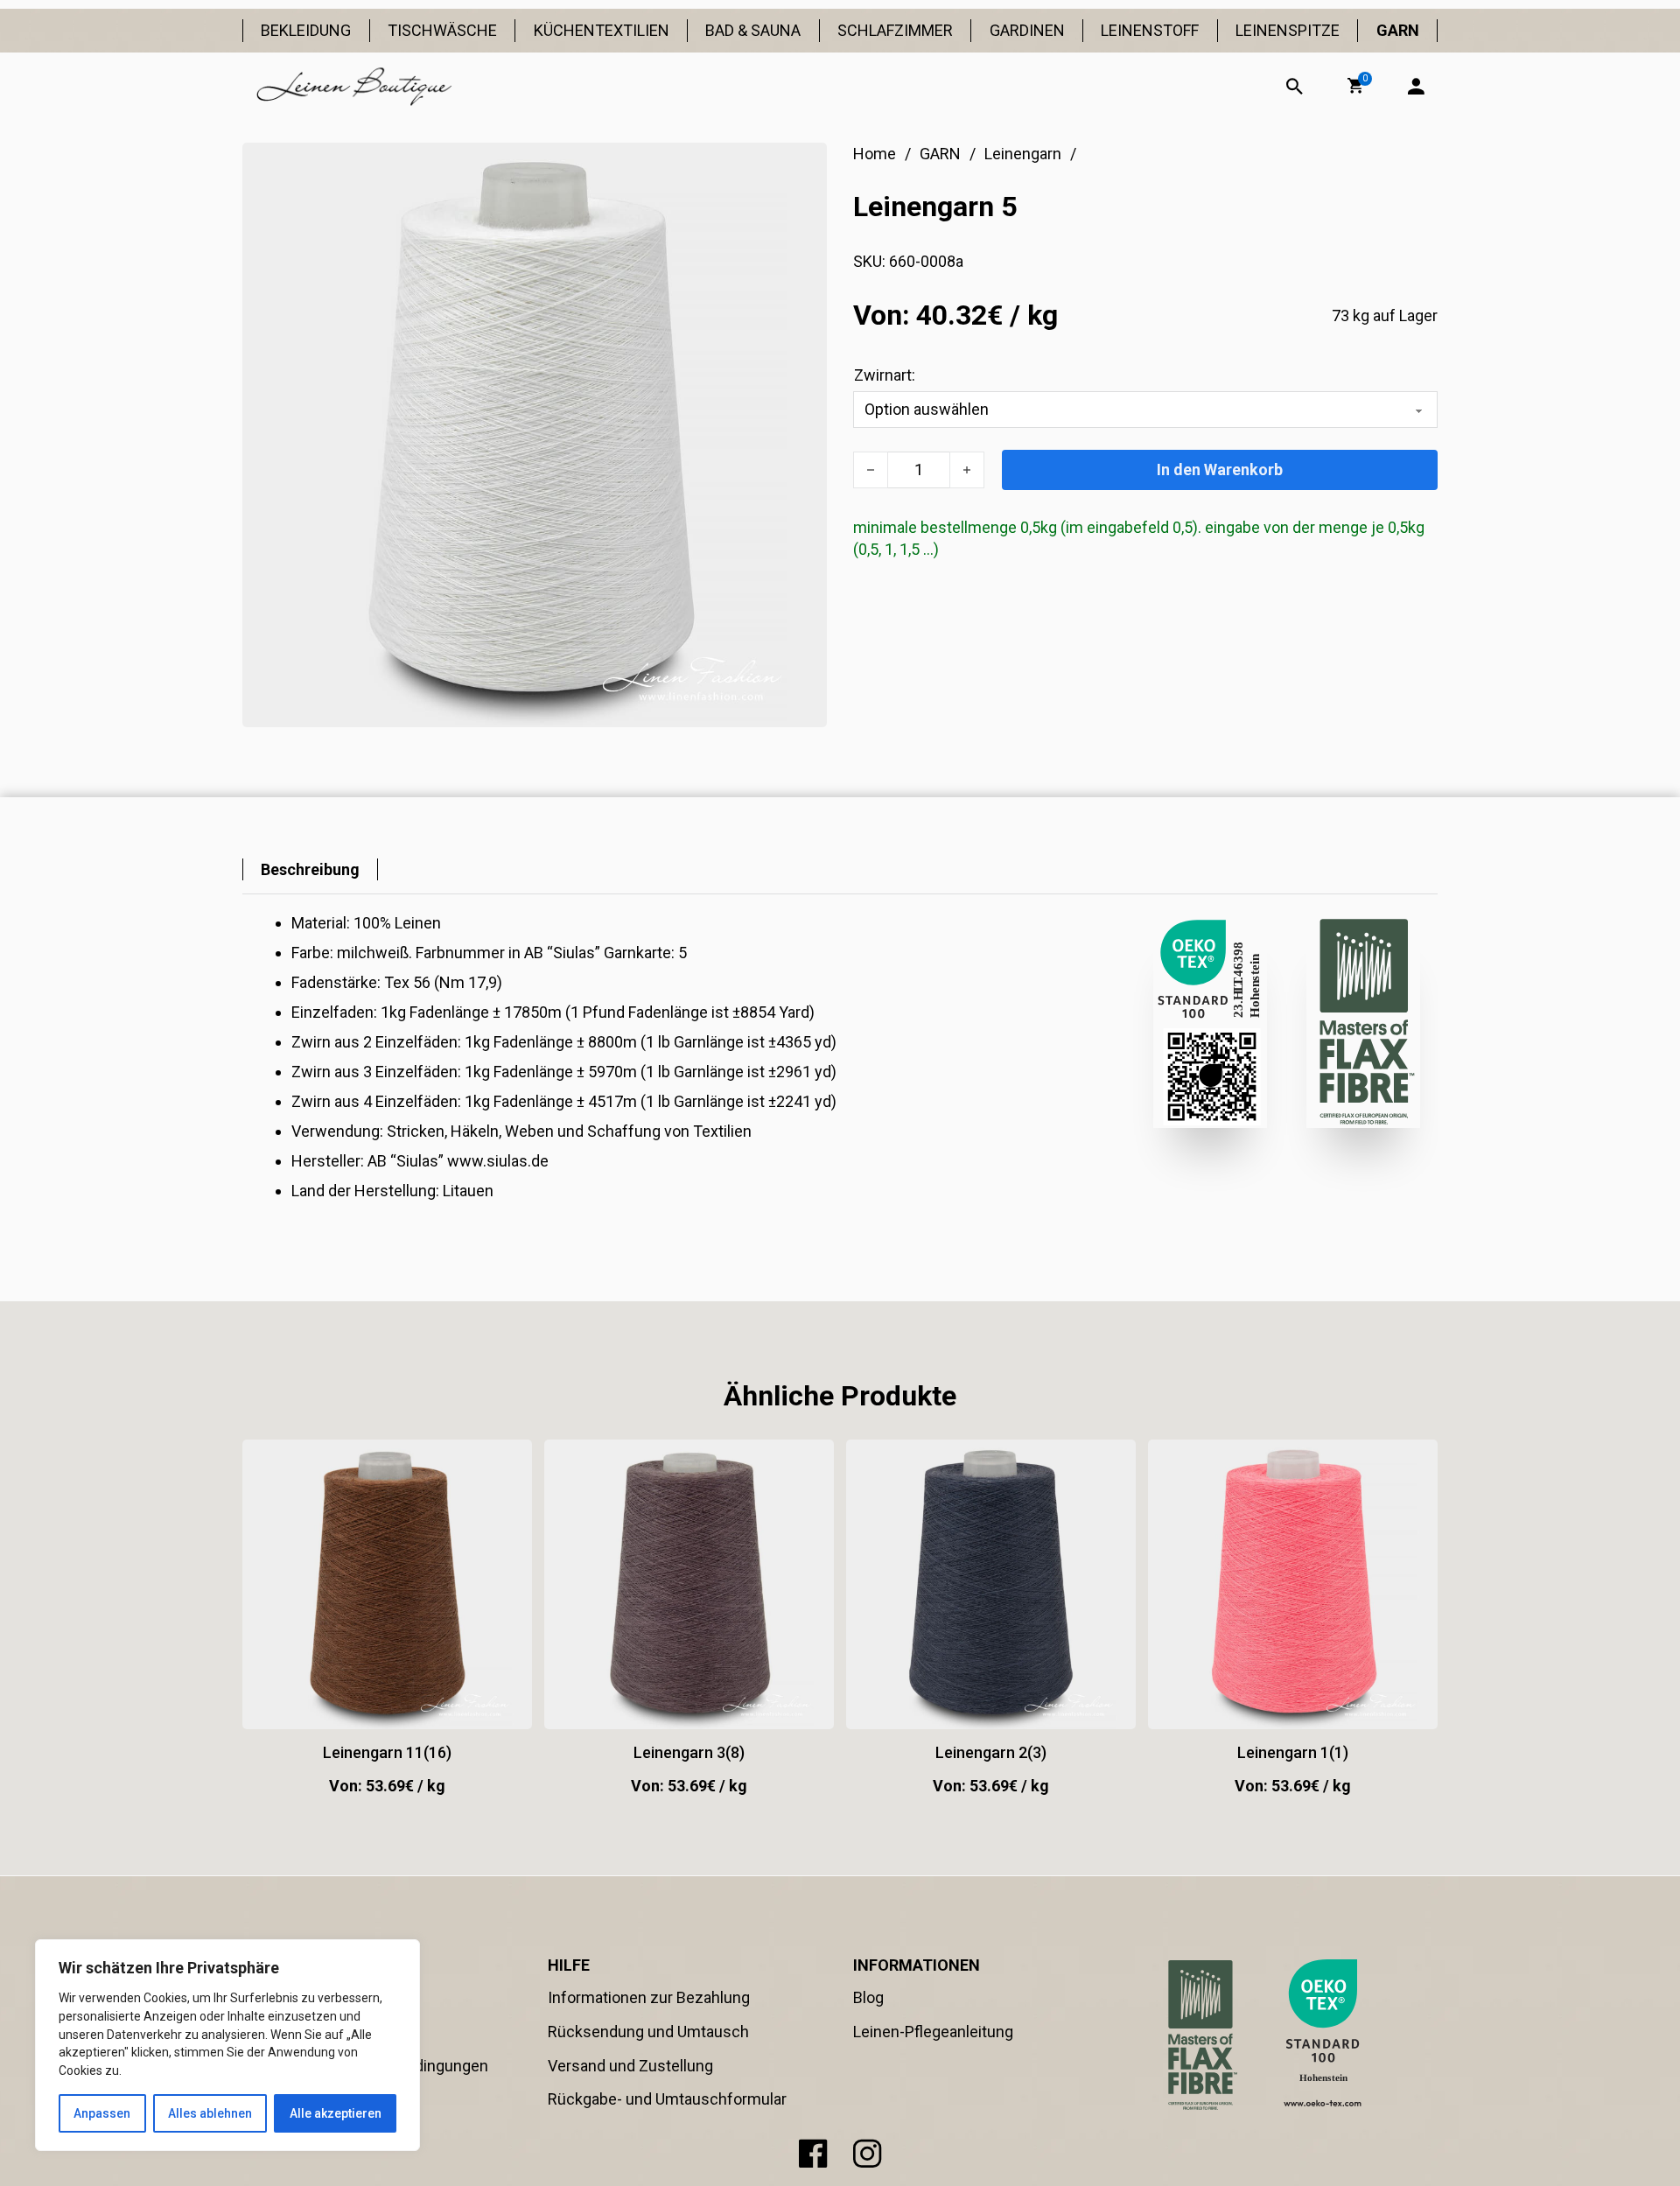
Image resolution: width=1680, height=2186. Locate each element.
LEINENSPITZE (1288, 30)
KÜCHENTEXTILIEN (602, 30)
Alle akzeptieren (336, 2113)
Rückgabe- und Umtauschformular (667, 2099)
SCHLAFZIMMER (895, 30)
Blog (868, 1997)
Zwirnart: (885, 375)
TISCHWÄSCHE (442, 30)
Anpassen (102, 2113)
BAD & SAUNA (753, 30)
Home (875, 154)
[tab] (310, 869)
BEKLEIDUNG (306, 30)
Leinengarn (1023, 154)
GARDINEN (1027, 30)
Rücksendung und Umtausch (648, 2032)
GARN (1398, 30)
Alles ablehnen (210, 2113)
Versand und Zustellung (630, 2066)
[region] (227, 2045)
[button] (1355, 86)
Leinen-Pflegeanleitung (933, 2032)
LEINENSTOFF (1150, 30)
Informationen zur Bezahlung (649, 1997)
